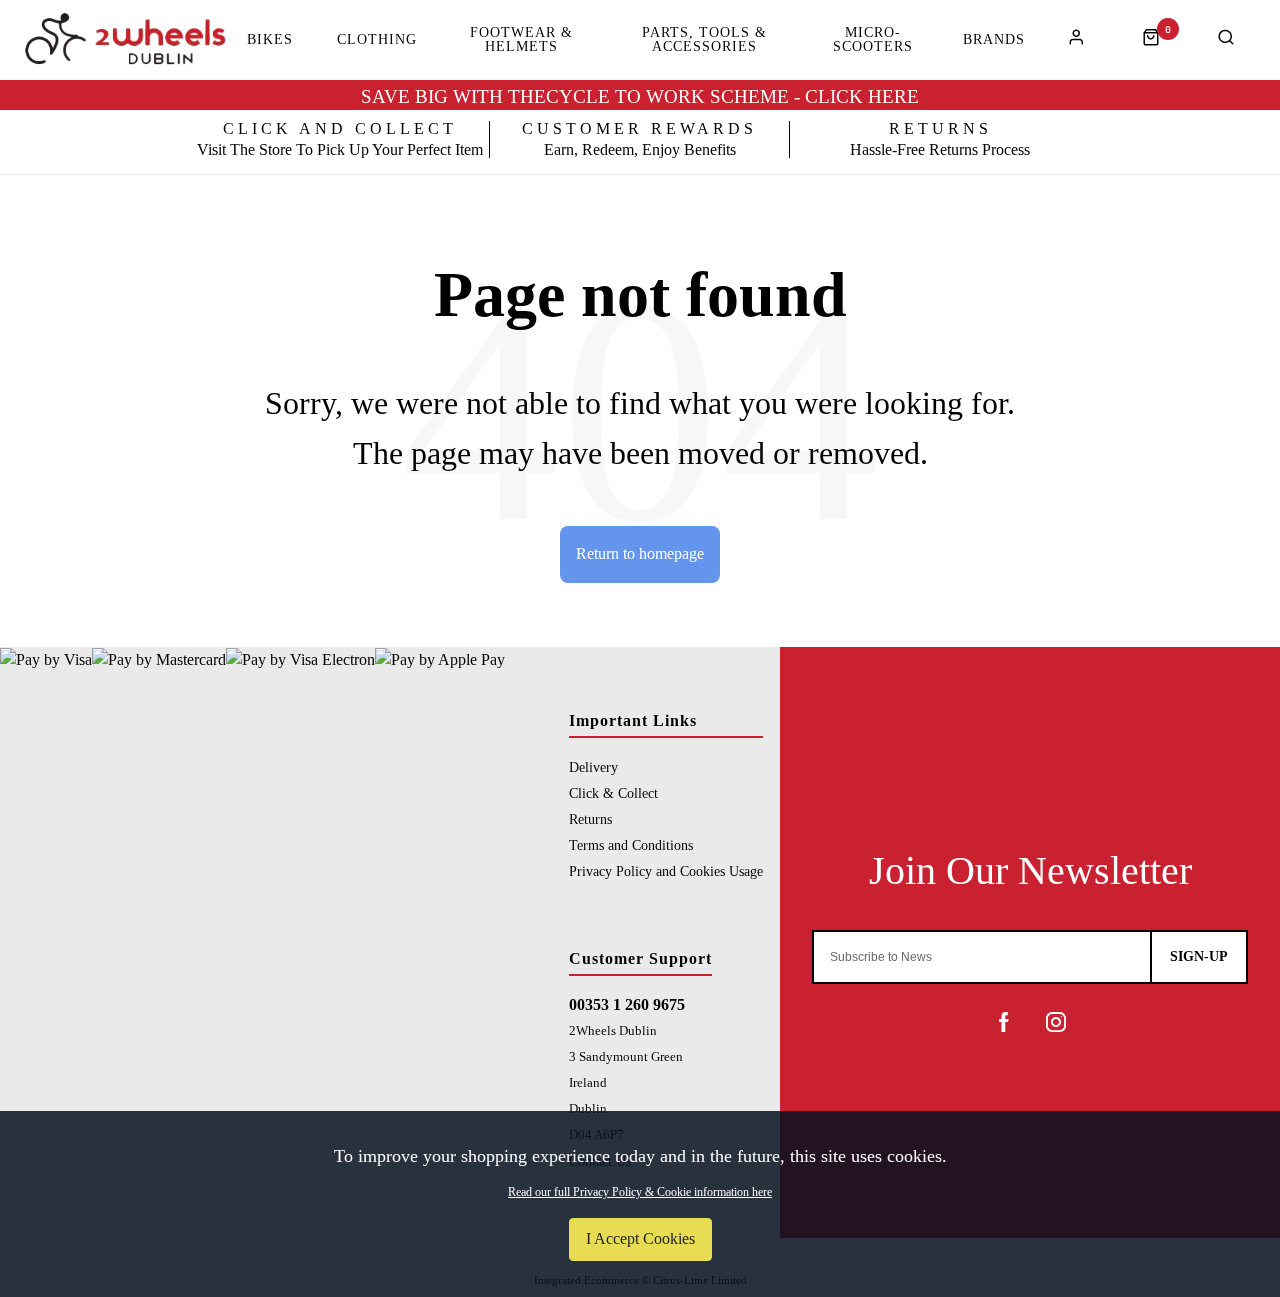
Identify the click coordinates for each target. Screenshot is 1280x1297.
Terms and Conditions (631, 845)
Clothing (377, 40)
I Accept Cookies (640, 1238)
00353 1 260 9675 (627, 1004)
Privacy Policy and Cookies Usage (666, 871)
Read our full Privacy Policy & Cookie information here (640, 1192)
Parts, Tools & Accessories (704, 40)
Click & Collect (613, 793)
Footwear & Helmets (521, 40)
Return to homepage (640, 553)
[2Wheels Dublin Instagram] (1056, 1022)
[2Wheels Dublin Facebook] (1004, 1022)
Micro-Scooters (873, 40)
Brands (994, 40)
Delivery (593, 767)
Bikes (270, 40)
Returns (590, 819)
